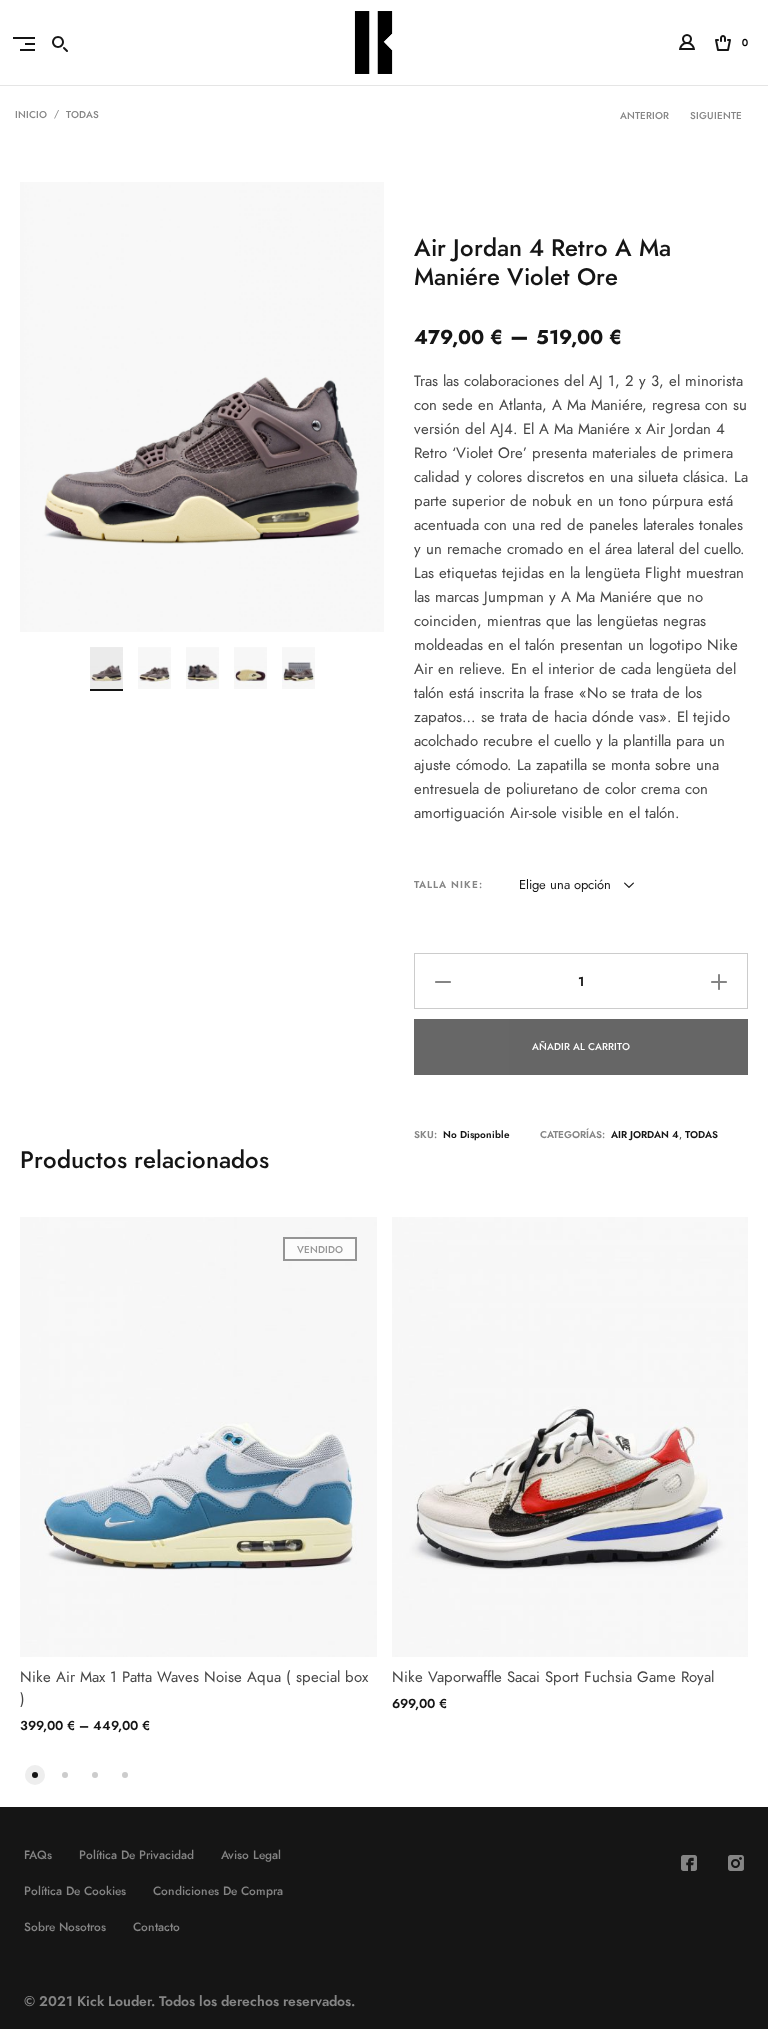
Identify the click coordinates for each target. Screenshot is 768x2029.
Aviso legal (251, 1855)
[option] (106, 669)
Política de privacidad (136, 1855)
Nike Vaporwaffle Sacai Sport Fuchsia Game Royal (553, 1677)
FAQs (38, 1855)
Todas (82, 115)
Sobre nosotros (65, 1927)
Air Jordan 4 (645, 1135)
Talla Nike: (448, 885)
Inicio (31, 115)
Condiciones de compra (218, 1891)
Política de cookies (75, 1891)
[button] (35, 1773)
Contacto (156, 1927)
